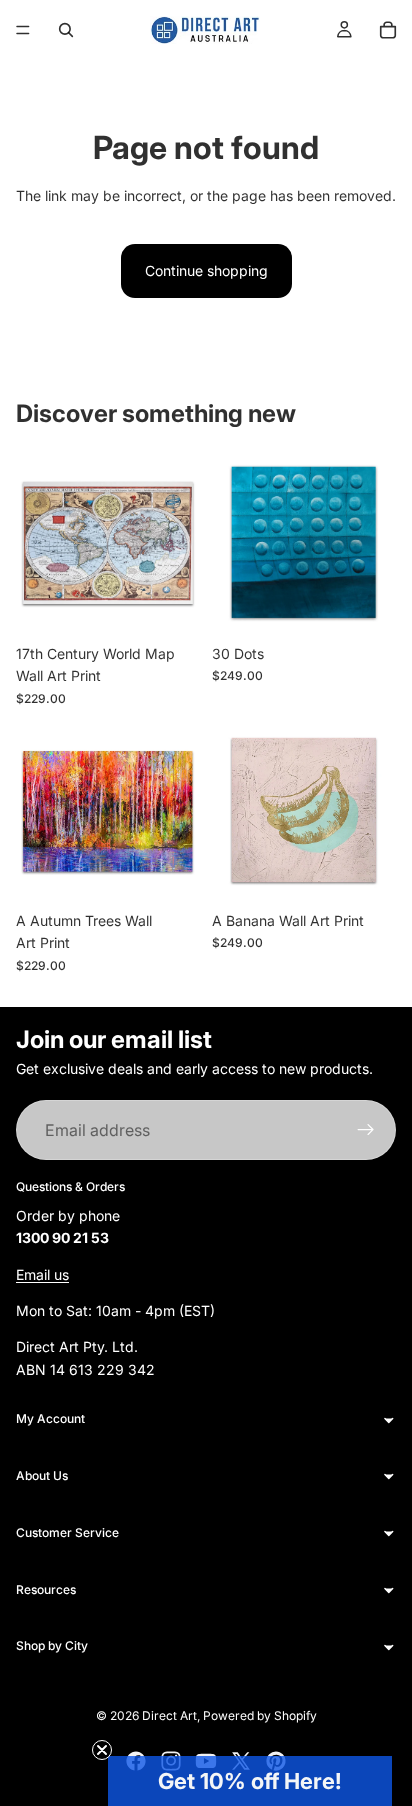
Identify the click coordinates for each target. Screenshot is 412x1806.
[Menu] (23, 30)
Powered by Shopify (260, 1715)
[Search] (66, 30)
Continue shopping (206, 270)
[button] (250, 1781)
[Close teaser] (102, 1750)
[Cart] (388, 30)
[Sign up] (366, 1130)
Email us (42, 1273)
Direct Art (169, 1715)
